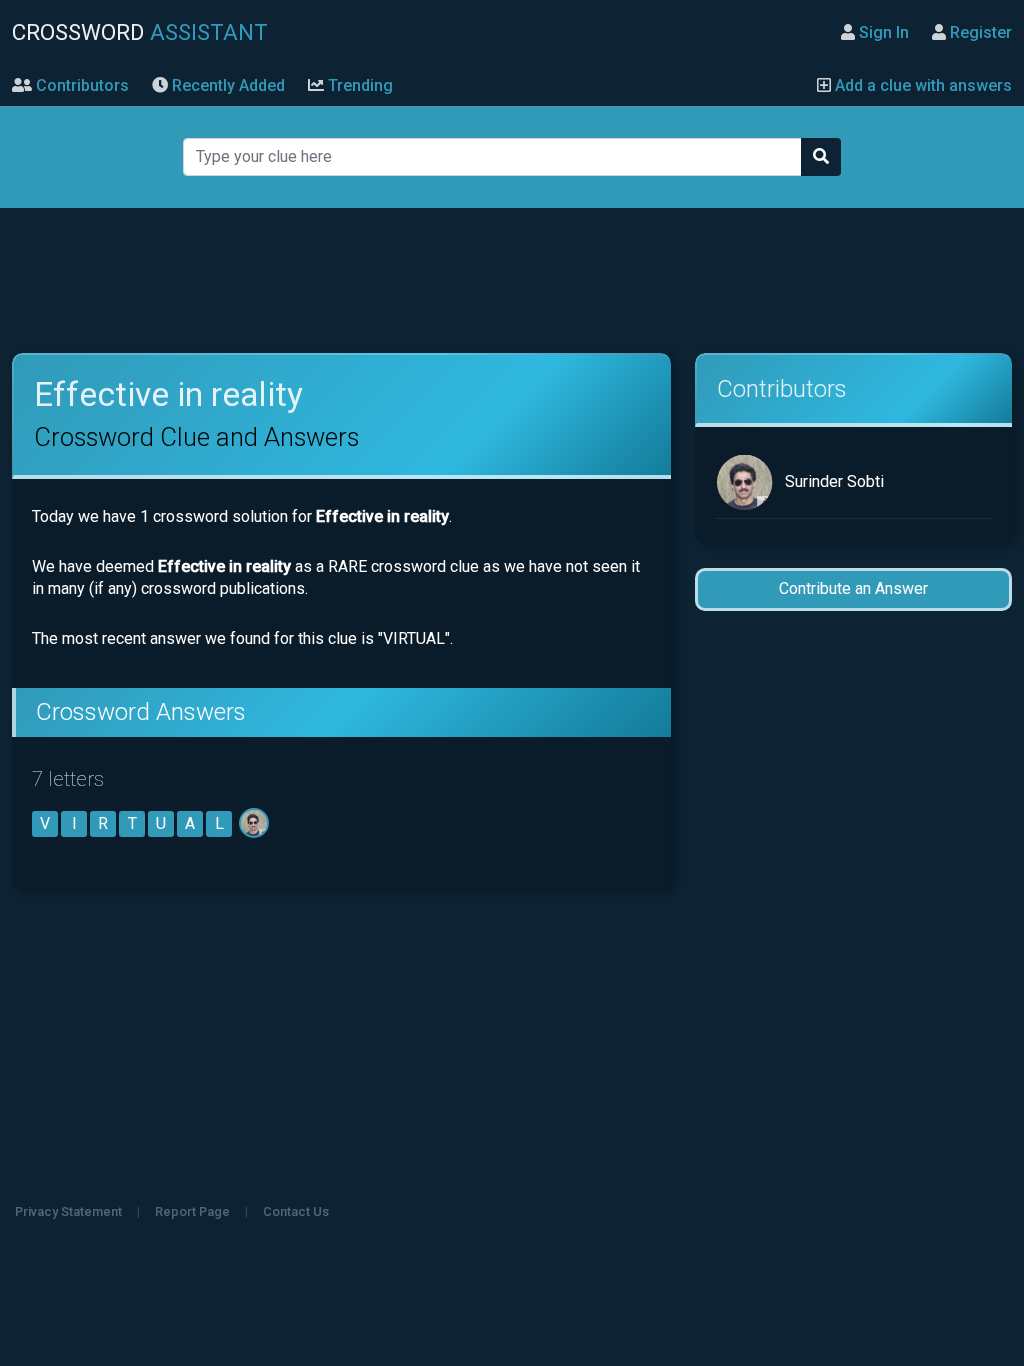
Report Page (192, 1211)
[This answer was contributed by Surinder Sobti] (255, 823)
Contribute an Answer (853, 588)
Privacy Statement (68, 1211)
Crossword (140, 32)
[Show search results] (821, 157)
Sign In (882, 32)
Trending (358, 85)
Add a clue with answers (921, 85)
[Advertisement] (511, 281)
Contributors (80, 85)
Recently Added (226, 85)
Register (979, 32)
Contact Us (296, 1211)
